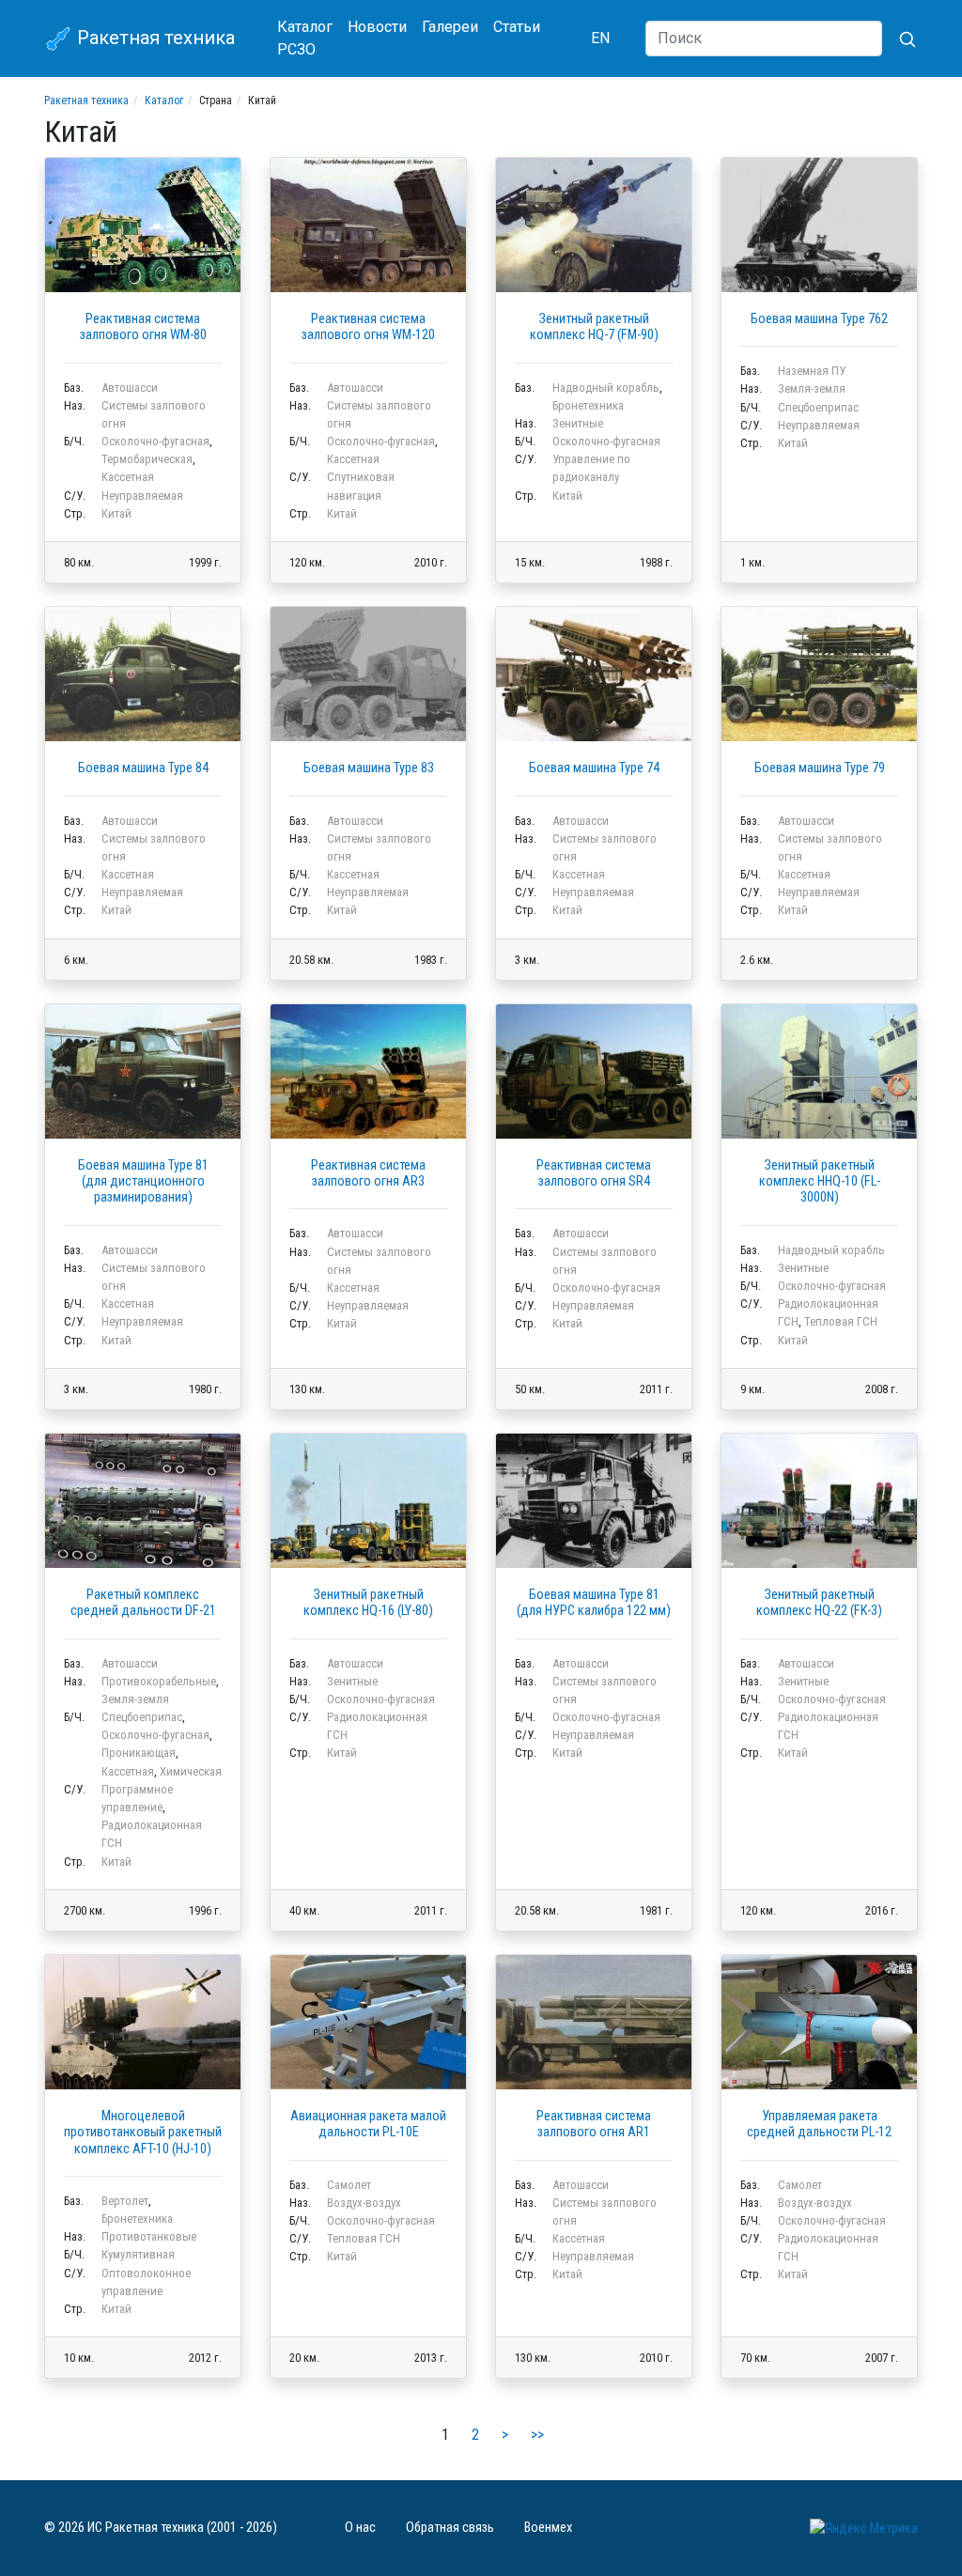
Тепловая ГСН (841, 1321)
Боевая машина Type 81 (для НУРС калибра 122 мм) (594, 1603)
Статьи (517, 27)
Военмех (548, 2528)
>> (537, 2435)
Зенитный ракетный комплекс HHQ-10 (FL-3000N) (820, 1182)
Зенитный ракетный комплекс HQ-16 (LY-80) (368, 1603)
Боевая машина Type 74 (594, 768)
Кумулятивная (138, 2254)
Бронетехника (588, 405)
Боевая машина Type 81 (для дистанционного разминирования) (143, 1182)
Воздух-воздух (364, 2203)
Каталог (305, 27)
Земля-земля (812, 388)
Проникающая (139, 1753)
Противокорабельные (159, 1681)
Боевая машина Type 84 (143, 768)
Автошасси (130, 388)
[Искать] (900, 39)
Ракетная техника (154, 38)
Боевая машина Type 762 (819, 319)
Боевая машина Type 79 (820, 768)
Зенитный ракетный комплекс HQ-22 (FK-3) (819, 1603)
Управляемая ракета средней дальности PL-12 (819, 2124)
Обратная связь (450, 2528)
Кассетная (128, 477)
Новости (377, 27)
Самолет (349, 2185)
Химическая (191, 1771)
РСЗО (296, 49)
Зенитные (578, 423)
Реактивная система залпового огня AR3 (368, 1173)
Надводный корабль (606, 388)
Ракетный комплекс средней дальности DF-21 (143, 1603)
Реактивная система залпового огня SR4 (594, 1173)
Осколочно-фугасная (155, 441)
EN (600, 38)
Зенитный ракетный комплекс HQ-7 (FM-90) (594, 327)
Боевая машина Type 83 (369, 768)
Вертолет (125, 2201)
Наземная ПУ (812, 371)
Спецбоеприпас (818, 407)
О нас (360, 2528)
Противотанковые (149, 2236)
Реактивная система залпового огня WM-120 (368, 327)
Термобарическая (147, 459)
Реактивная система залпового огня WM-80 (143, 327)
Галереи (450, 27)
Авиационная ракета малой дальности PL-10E (368, 2124)
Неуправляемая (142, 496)
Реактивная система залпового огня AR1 (594, 2124)
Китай (116, 513)
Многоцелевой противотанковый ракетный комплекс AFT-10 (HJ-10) (143, 2133)
